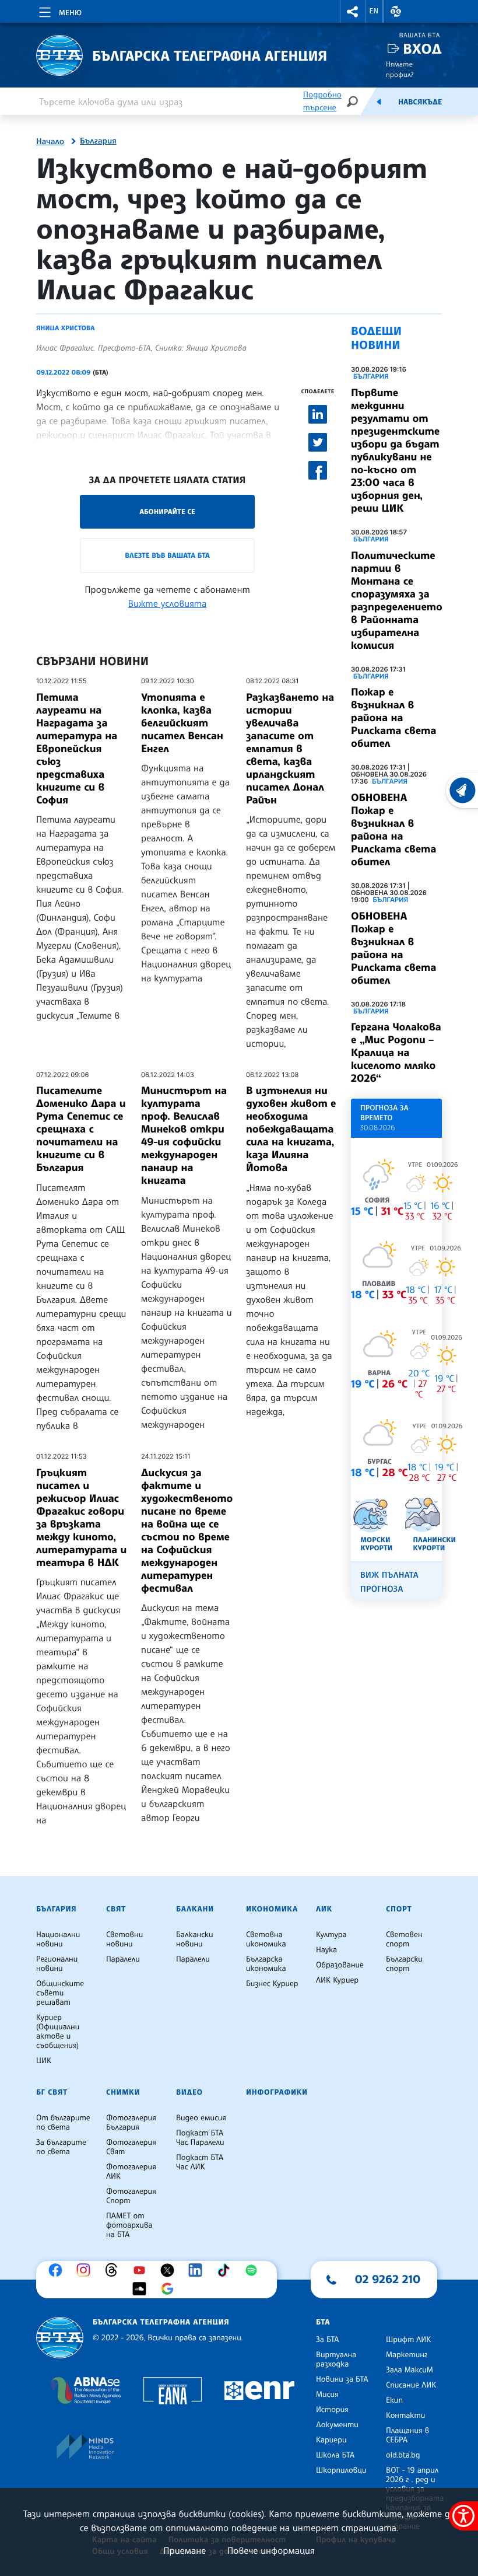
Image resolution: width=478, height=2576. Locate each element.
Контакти (405, 2416)
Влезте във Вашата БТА (167, 555)
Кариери (331, 2440)
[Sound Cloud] (142, 2289)
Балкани (195, 1909)
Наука (326, 1950)
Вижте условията (168, 603)
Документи (337, 2425)
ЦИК (44, 2061)
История (332, 2410)
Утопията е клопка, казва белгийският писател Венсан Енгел (182, 723)
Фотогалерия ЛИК (131, 2172)
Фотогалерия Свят (131, 2147)
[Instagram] (86, 2270)
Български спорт (404, 1964)
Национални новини (58, 1939)
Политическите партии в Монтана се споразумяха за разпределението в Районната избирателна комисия (397, 600)
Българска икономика (266, 1964)
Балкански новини (195, 1939)
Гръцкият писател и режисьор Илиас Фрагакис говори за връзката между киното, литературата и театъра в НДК (81, 1518)
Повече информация (271, 2550)
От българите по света (63, 2123)
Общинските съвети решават (60, 1993)
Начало (50, 142)
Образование (340, 1965)
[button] (353, 11)
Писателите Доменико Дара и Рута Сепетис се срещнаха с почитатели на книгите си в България (81, 1129)
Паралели (123, 1959)
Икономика (272, 1909)
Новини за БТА (342, 2379)
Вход (422, 49)
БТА (323, 2322)
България (98, 141)
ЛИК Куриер (337, 1980)
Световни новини (124, 1939)
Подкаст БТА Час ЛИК (200, 2162)
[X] (170, 2270)
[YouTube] (142, 2270)
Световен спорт (404, 1939)
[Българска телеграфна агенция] (60, 2338)
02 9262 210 (388, 2279)
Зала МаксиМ (410, 2370)
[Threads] (114, 2270)
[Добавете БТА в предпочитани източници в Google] (170, 2289)
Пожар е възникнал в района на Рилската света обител (393, 718)
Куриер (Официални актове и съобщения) (58, 2032)
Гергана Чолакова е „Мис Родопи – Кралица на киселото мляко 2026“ (396, 1053)
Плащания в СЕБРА (407, 2435)
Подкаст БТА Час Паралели (200, 2138)
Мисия (327, 2395)
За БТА (327, 2340)
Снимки (123, 2092)
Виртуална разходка (336, 2360)
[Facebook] (58, 2270)
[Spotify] (254, 2270)
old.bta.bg (403, 2455)
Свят (116, 1909)
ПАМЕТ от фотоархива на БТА (129, 2225)
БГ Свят (52, 2092)
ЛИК (324, 1909)
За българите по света (61, 2147)
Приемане (184, 2550)
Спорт (399, 1909)
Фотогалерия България (131, 2123)
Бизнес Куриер (272, 1984)
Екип (394, 2400)
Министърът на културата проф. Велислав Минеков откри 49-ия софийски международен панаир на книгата (184, 1135)
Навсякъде (420, 102)
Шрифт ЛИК (408, 2340)
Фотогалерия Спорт (131, 2196)
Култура (331, 1935)
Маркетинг (407, 2355)
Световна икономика (266, 1939)
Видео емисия (201, 2118)
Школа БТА (335, 2455)
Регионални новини (57, 1964)
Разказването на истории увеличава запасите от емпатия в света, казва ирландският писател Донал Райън (290, 749)
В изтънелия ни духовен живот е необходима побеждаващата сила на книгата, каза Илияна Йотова (291, 1129)
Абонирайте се (167, 511)
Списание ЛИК (411, 2385)
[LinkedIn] (198, 2270)
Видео (189, 2092)
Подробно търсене (322, 101)
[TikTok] (226, 2270)
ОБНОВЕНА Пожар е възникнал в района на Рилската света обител (393, 830)
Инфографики (277, 2092)
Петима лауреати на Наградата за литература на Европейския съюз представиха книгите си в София (77, 749)
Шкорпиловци (341, 2470)
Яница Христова (66, 328)
